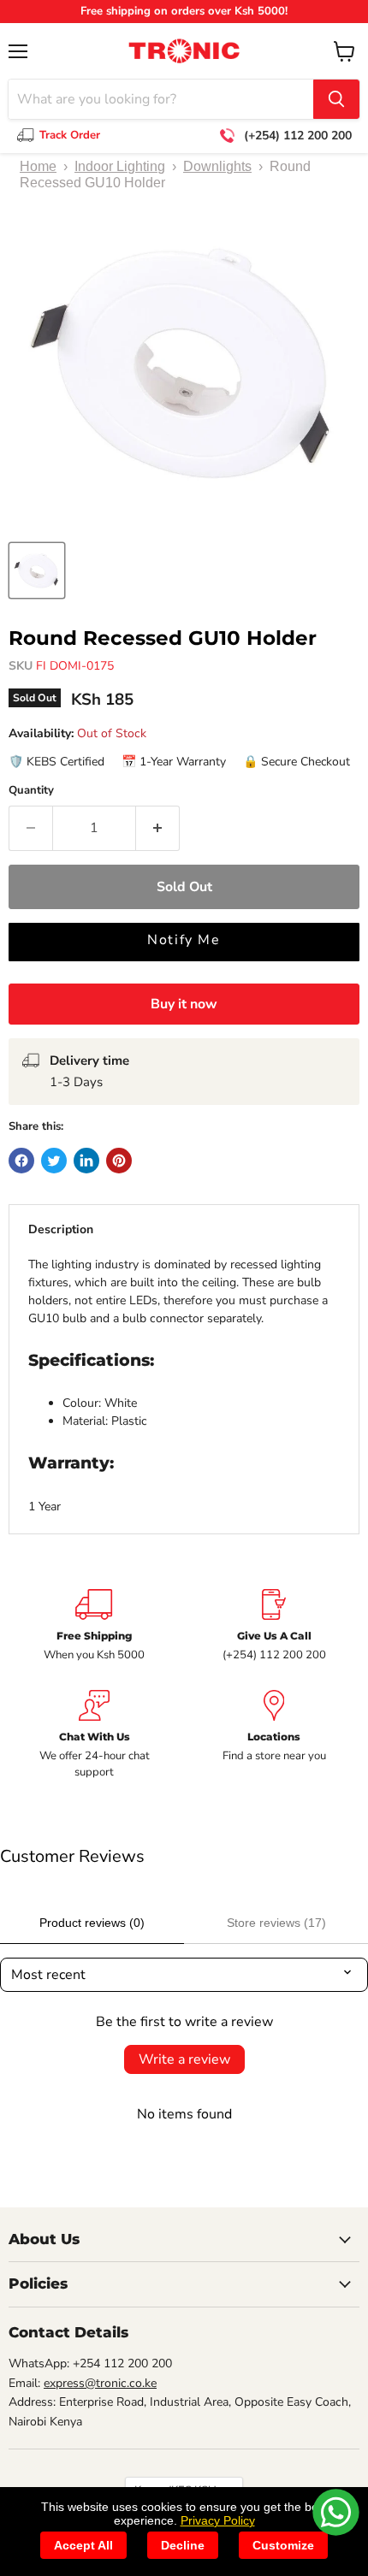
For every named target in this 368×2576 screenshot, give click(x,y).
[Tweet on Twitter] (54, 1161)
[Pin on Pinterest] (119, 1161)
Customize (283, 2545)
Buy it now (184, 1004)
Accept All (83, 2545)
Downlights (217, 166)
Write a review (184, 2059)
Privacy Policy (218, 2520)
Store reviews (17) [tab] (276, 1923)
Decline (183, 2545)
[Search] (336, 99)
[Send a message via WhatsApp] (336, 2512)
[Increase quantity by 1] (158, 828)
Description (61, 1229)
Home (38, 166)
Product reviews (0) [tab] (92, 1923)
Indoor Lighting (120, 166)
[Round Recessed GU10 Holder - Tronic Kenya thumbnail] (37, 570)
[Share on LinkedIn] (86, 1161)
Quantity (31, 791)
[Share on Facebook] (21, 1161)
